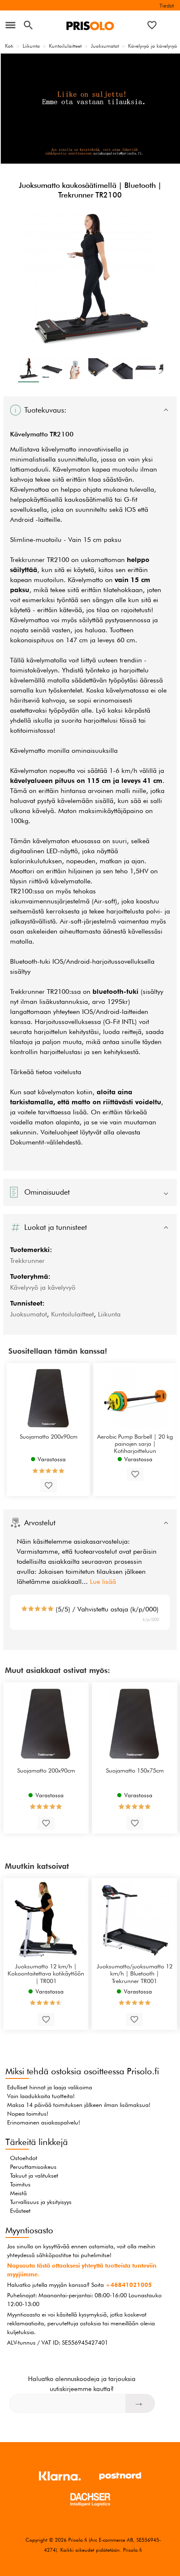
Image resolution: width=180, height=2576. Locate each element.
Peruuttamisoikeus (33, 2167)
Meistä (18, 2193)
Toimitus (20, 2184)
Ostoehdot (24, 2158)
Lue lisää (103, 1582)
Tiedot (167, 5)
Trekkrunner (27, 1261)
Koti (9, 46)
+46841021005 (129, 2285)
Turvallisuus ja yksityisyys (41, 2202)
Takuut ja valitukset (34, 2176)
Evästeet (20, 2211)
